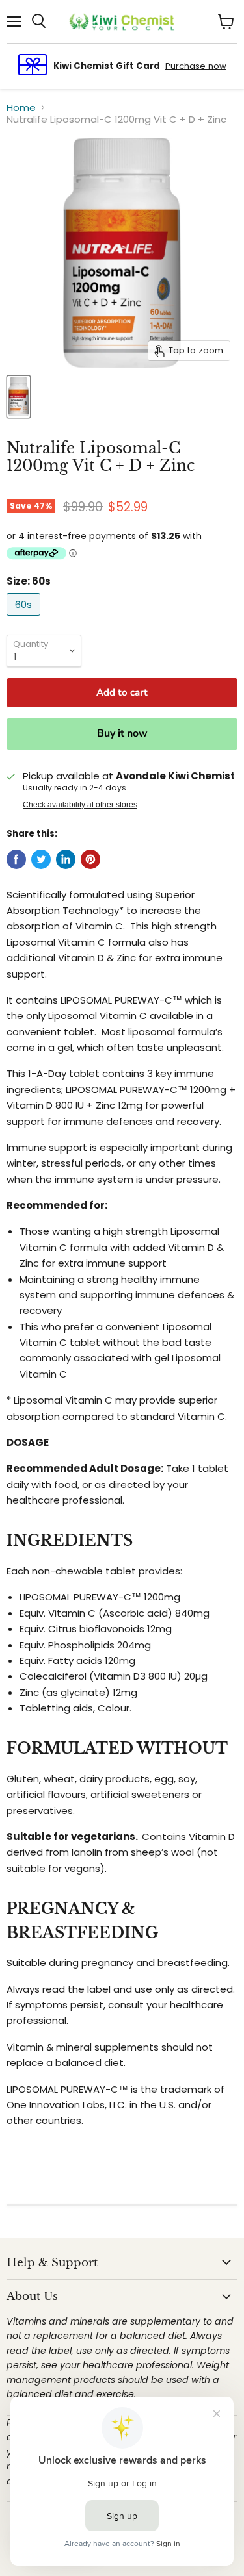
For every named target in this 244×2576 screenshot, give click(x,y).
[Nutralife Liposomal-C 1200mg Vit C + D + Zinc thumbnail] (19, 397)
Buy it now (122, 733)
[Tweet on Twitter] (41, 859)
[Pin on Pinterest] (90, 859)
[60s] (25, 619)
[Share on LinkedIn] (66, 859)
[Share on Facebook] (16, 859)
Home (21, 107)
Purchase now (196, 66)
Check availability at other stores (80, 805)
